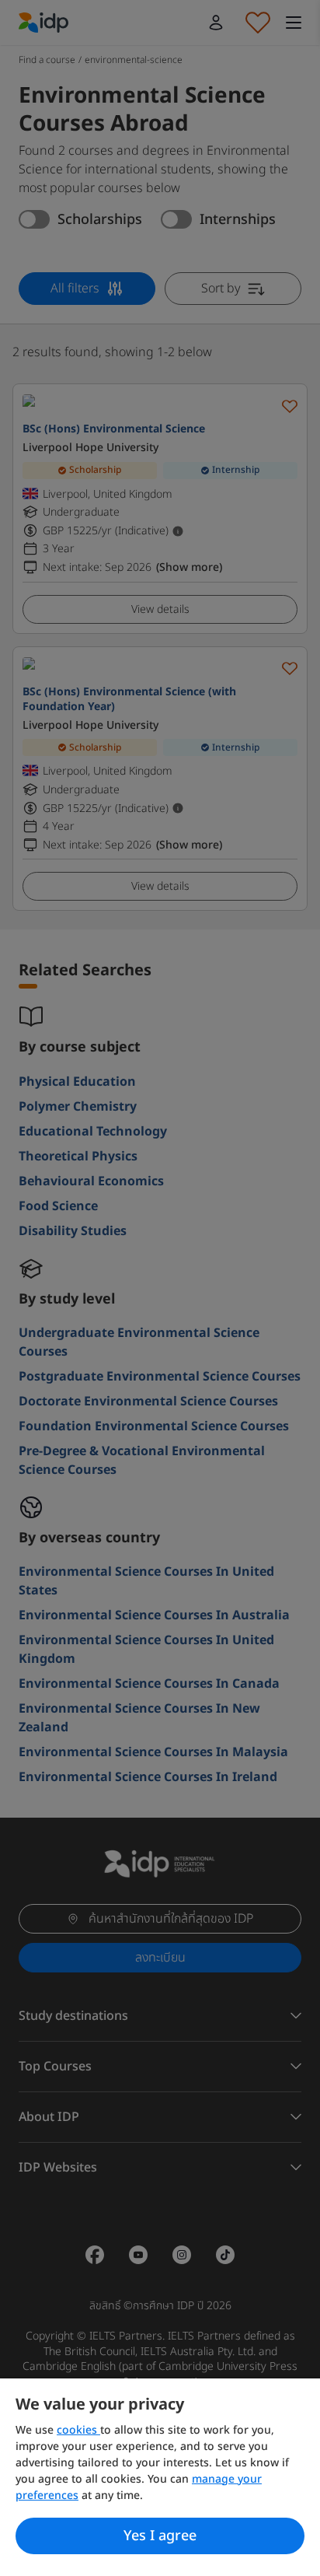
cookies (78, 2430)
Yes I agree (160, 2536)
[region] (160, 2477)
